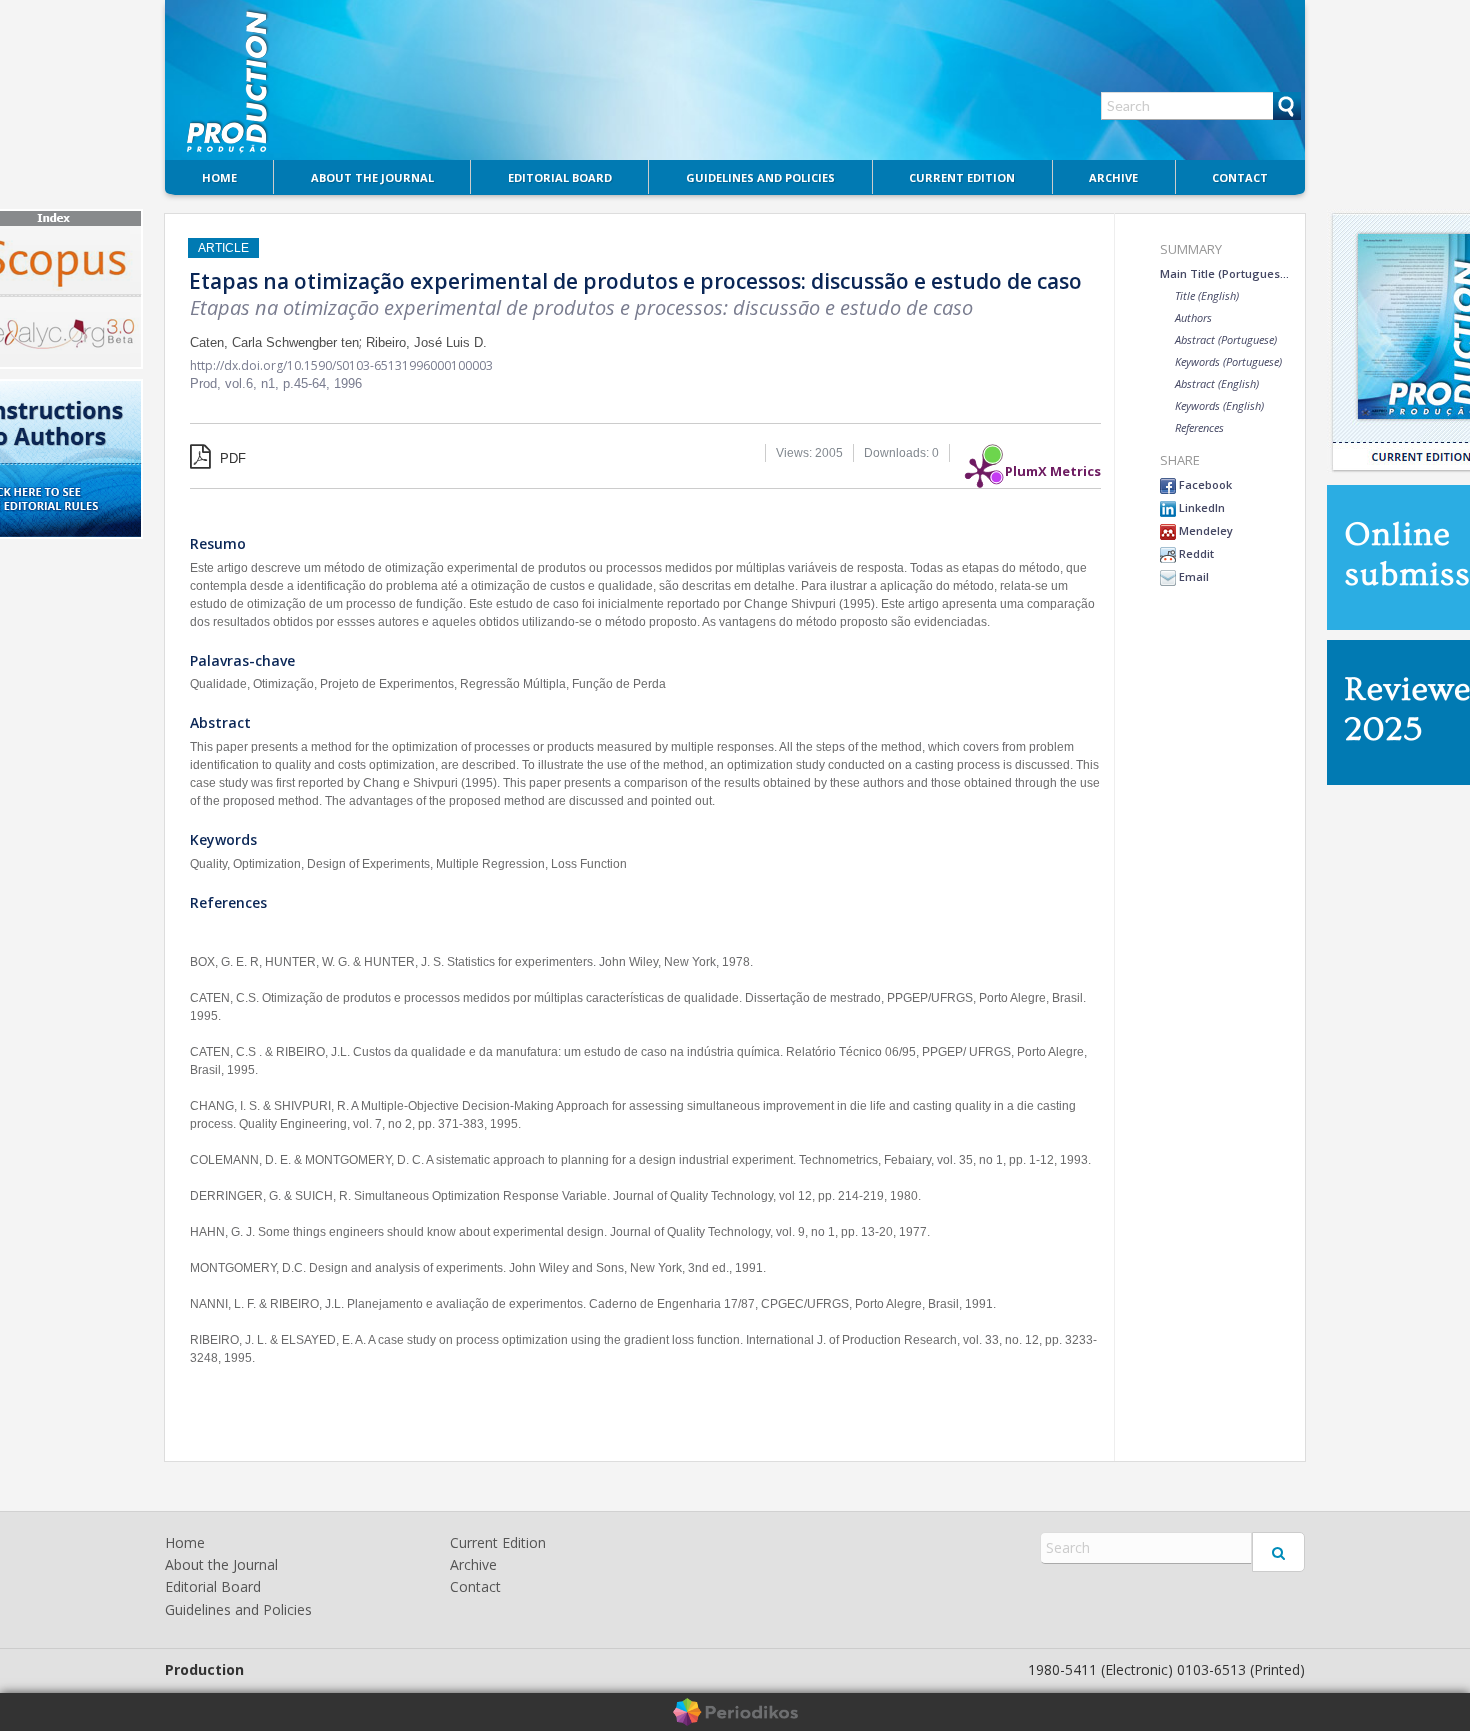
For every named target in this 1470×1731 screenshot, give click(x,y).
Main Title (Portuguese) (1225, 273)
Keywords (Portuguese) (1228, 361)
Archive (1113, 177)
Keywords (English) (1219, 405)
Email (1192, 576)
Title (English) (1207, 295)
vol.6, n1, (254, 383)
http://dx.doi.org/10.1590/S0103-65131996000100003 (341, 365)
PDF (231, 458)
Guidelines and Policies (760, 177)
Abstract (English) (1217, 383)
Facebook (1204, 484)
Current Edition (962, 177)
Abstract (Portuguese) (1226, 339)
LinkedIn (1200, 507)
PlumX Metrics (1053, 466)
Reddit (1195, 553)
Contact (1240, 177)
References (1199, 427)
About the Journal (372, 177)
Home (219, 177)
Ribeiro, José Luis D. (426, 342)
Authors (1193, 317)
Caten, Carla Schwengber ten (274, 342)
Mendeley (1204, 530)
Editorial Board (560, 177)
